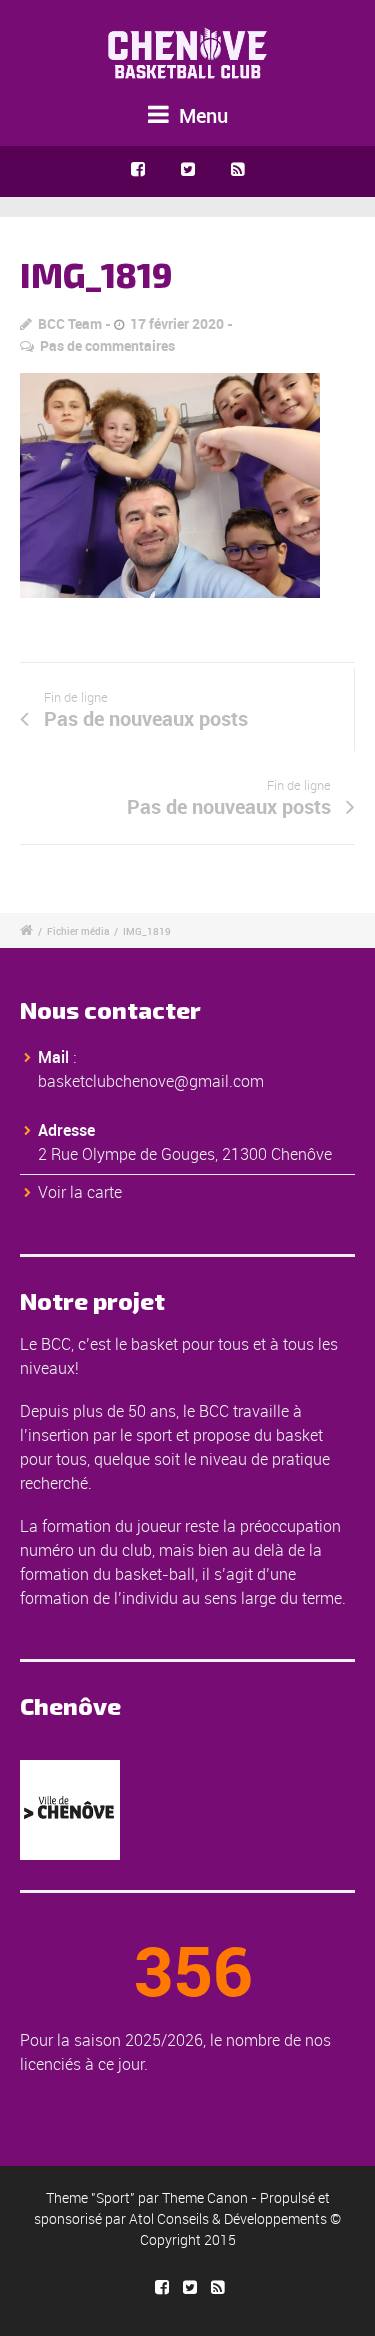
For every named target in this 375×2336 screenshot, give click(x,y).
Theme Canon (205, 2197)
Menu (201, 115)
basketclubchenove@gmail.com (151, 1081)
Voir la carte (80, 1192)
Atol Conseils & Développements (228, 2218)
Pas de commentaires (107, 345)
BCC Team (70, 323)
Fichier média (78, 931)
